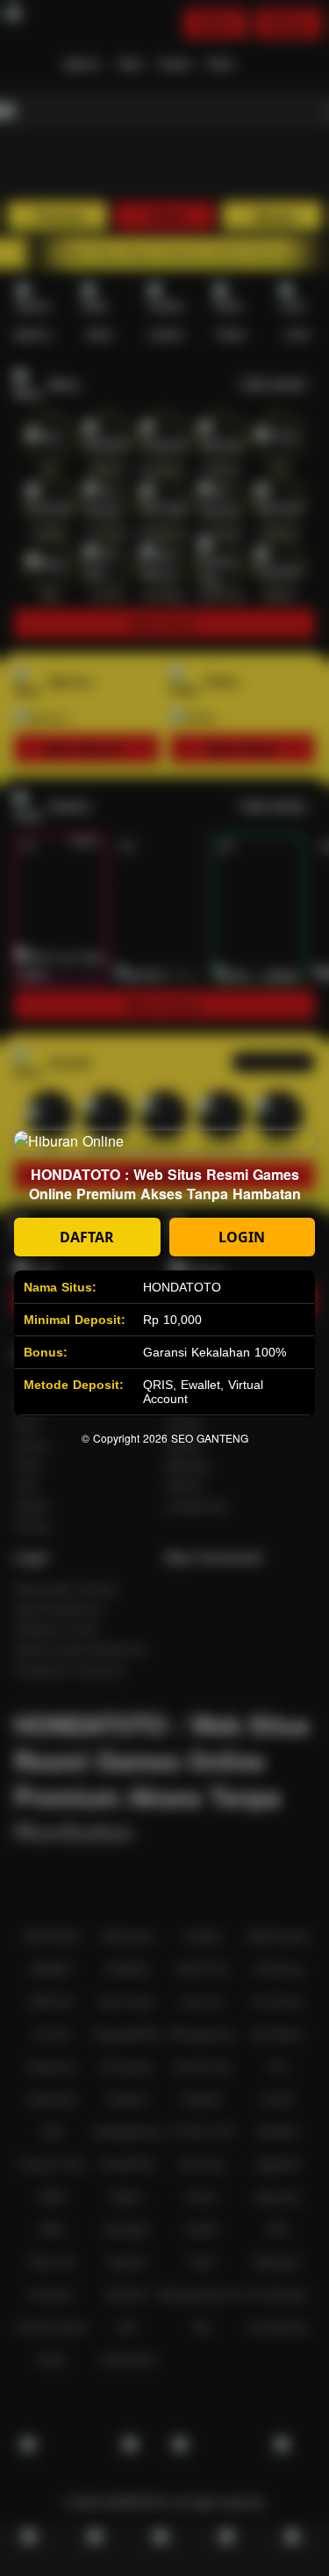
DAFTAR (87, 1237)
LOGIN (242, 1237)
